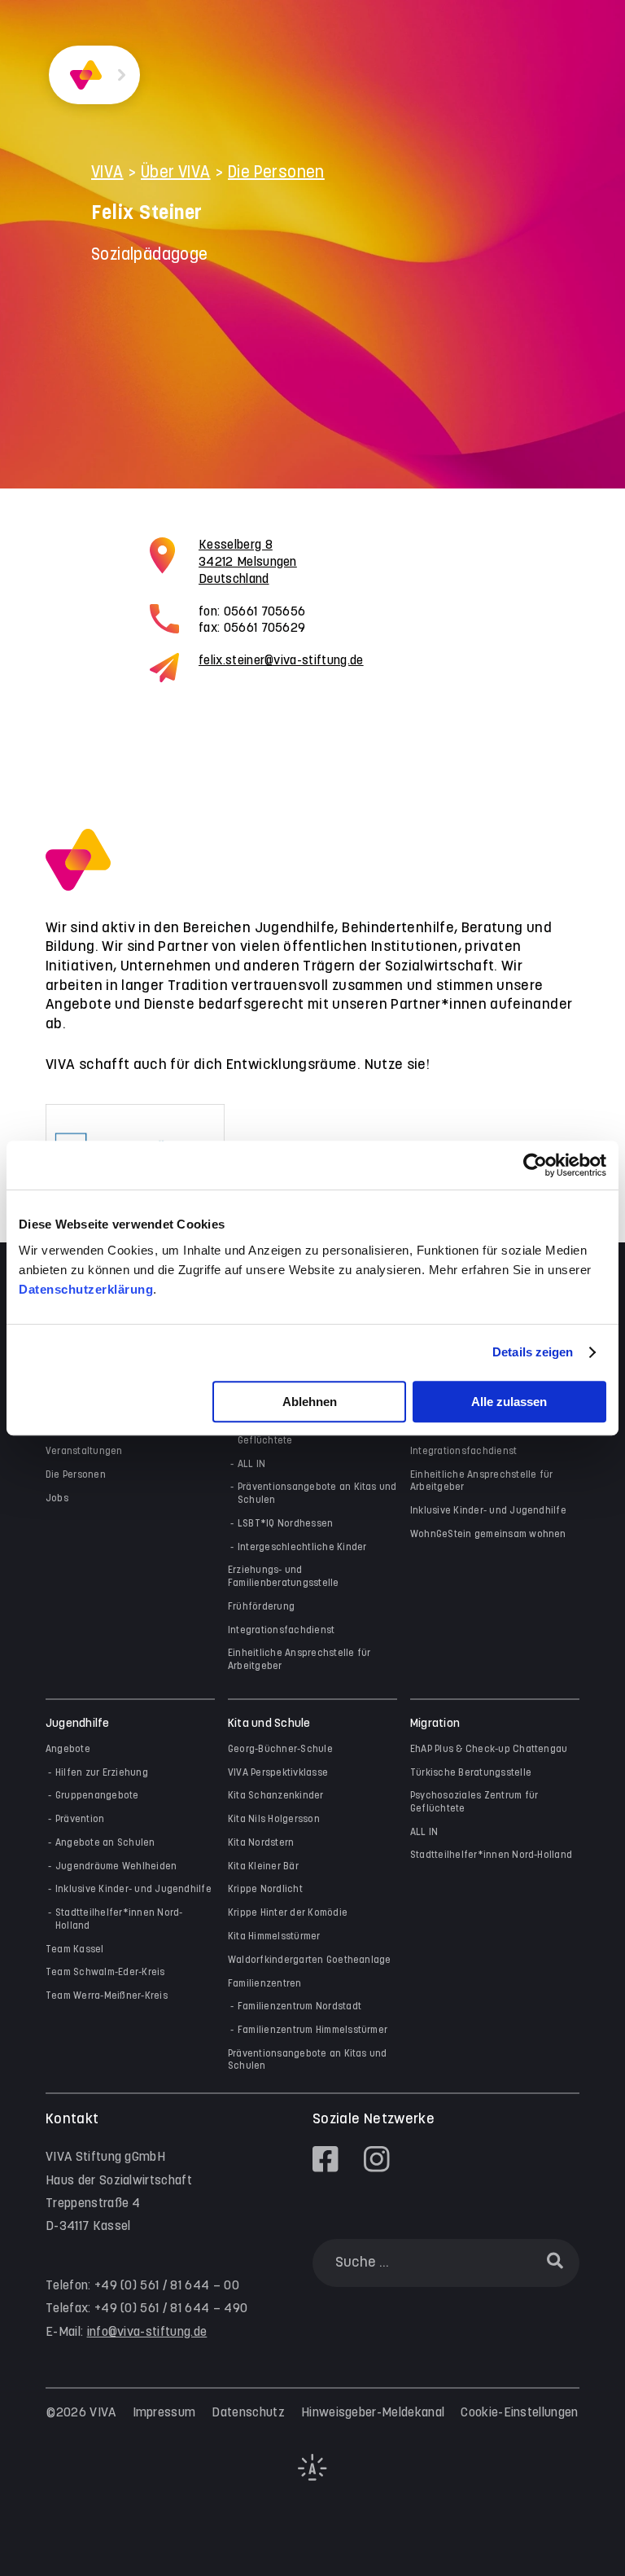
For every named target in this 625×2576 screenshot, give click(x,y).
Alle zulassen (509, 1402)
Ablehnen (310, 1402)
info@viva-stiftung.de (147, 2332)
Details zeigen (533, 1352)
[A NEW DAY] (312, 2477)
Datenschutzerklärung (86, 1289)
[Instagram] (377, 2159)
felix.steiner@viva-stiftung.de (281, 661)
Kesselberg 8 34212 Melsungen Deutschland (248, 562)
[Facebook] (326, 2159)
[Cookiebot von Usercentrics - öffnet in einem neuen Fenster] (535, 1165)
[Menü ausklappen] (122, 75)
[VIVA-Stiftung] (86, 75)
